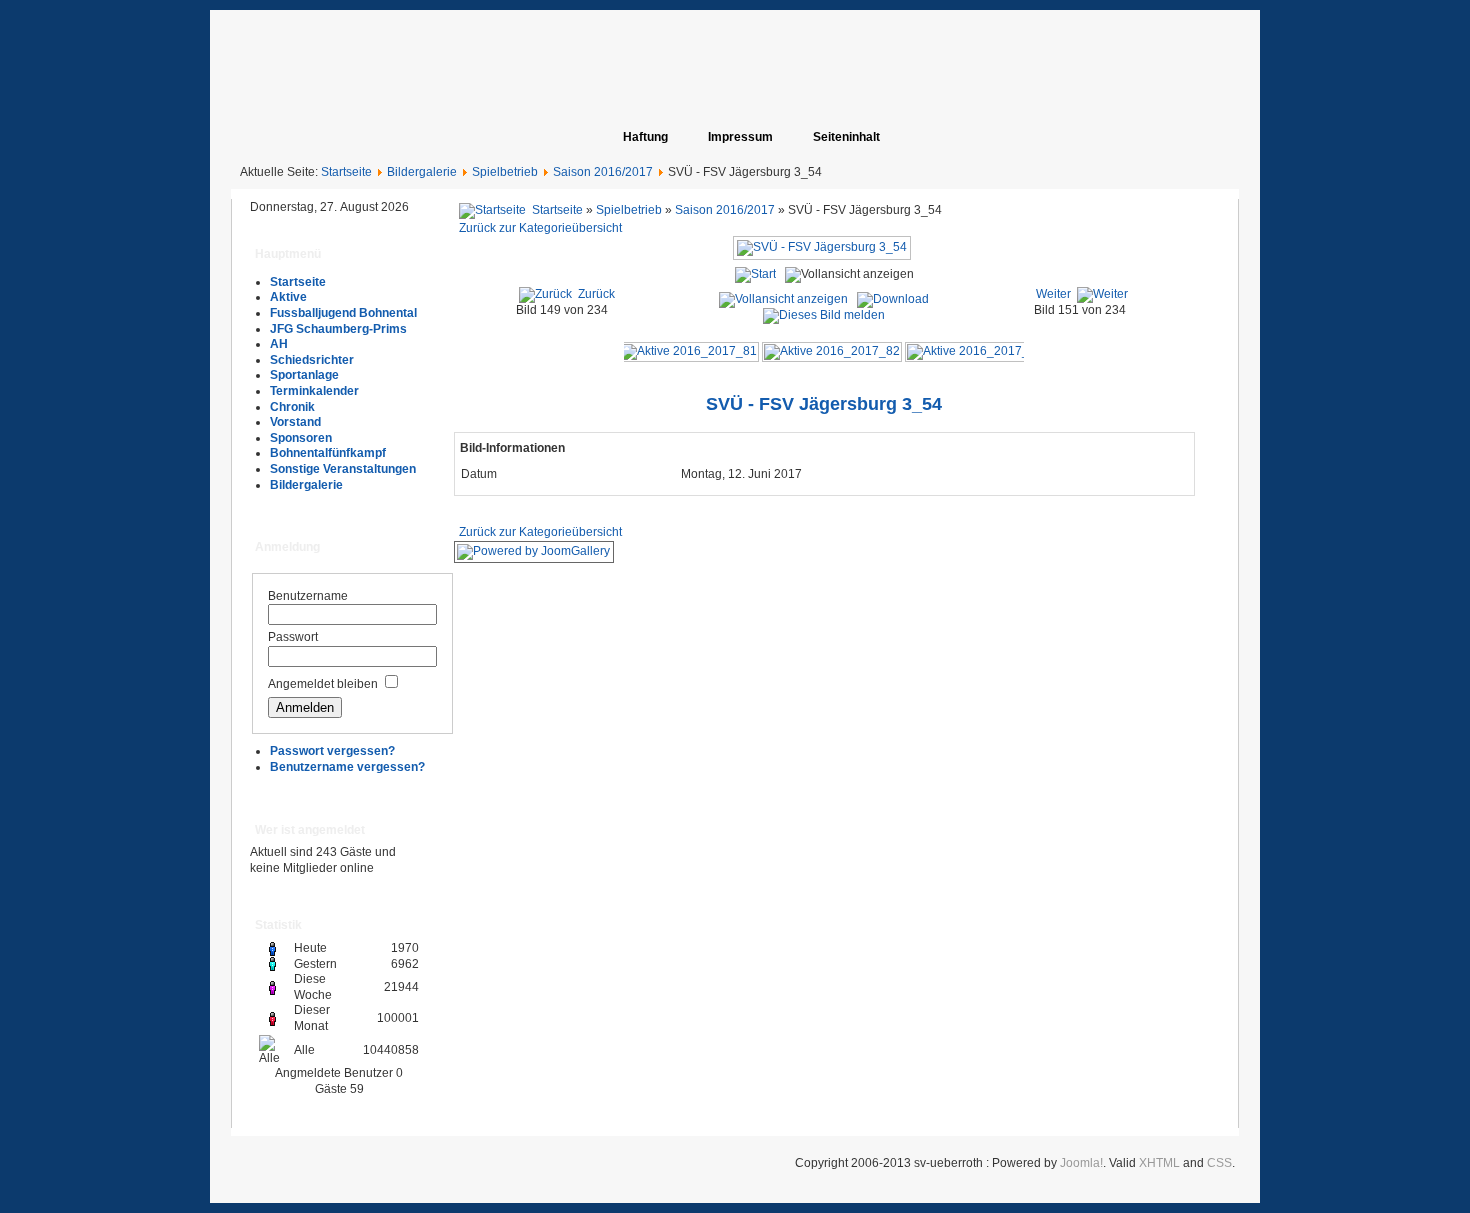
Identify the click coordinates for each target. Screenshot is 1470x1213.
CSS (1219, 1163)
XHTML (1159, 1163)
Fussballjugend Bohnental (343, 313)
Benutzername (308, 596)
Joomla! (1081, 1163)
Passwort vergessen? (332, 751)
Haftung (645, 137)
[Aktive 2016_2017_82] (832, 351)
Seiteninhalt (846, 137)
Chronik (292, 407)
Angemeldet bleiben (323, 684)
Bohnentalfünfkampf (328, 453)
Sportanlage (304, 375)
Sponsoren (301, 438)
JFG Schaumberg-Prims (338, 329)
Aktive (288, 297)
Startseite (346, 172)
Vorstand (295, 422)
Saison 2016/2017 (603, 172)
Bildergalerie (422, 172)
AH (279, 344)
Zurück (596, 294)
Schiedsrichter (312, 360)
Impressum (740, 137)
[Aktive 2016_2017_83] (975, 351)
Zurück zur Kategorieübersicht (540, 228)
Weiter (1053, 294)
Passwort (293, 637)
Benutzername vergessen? (347, 767)
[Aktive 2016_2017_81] (689, 351)
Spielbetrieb (505, 172)
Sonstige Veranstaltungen (343, 469)
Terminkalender (314, 391)
